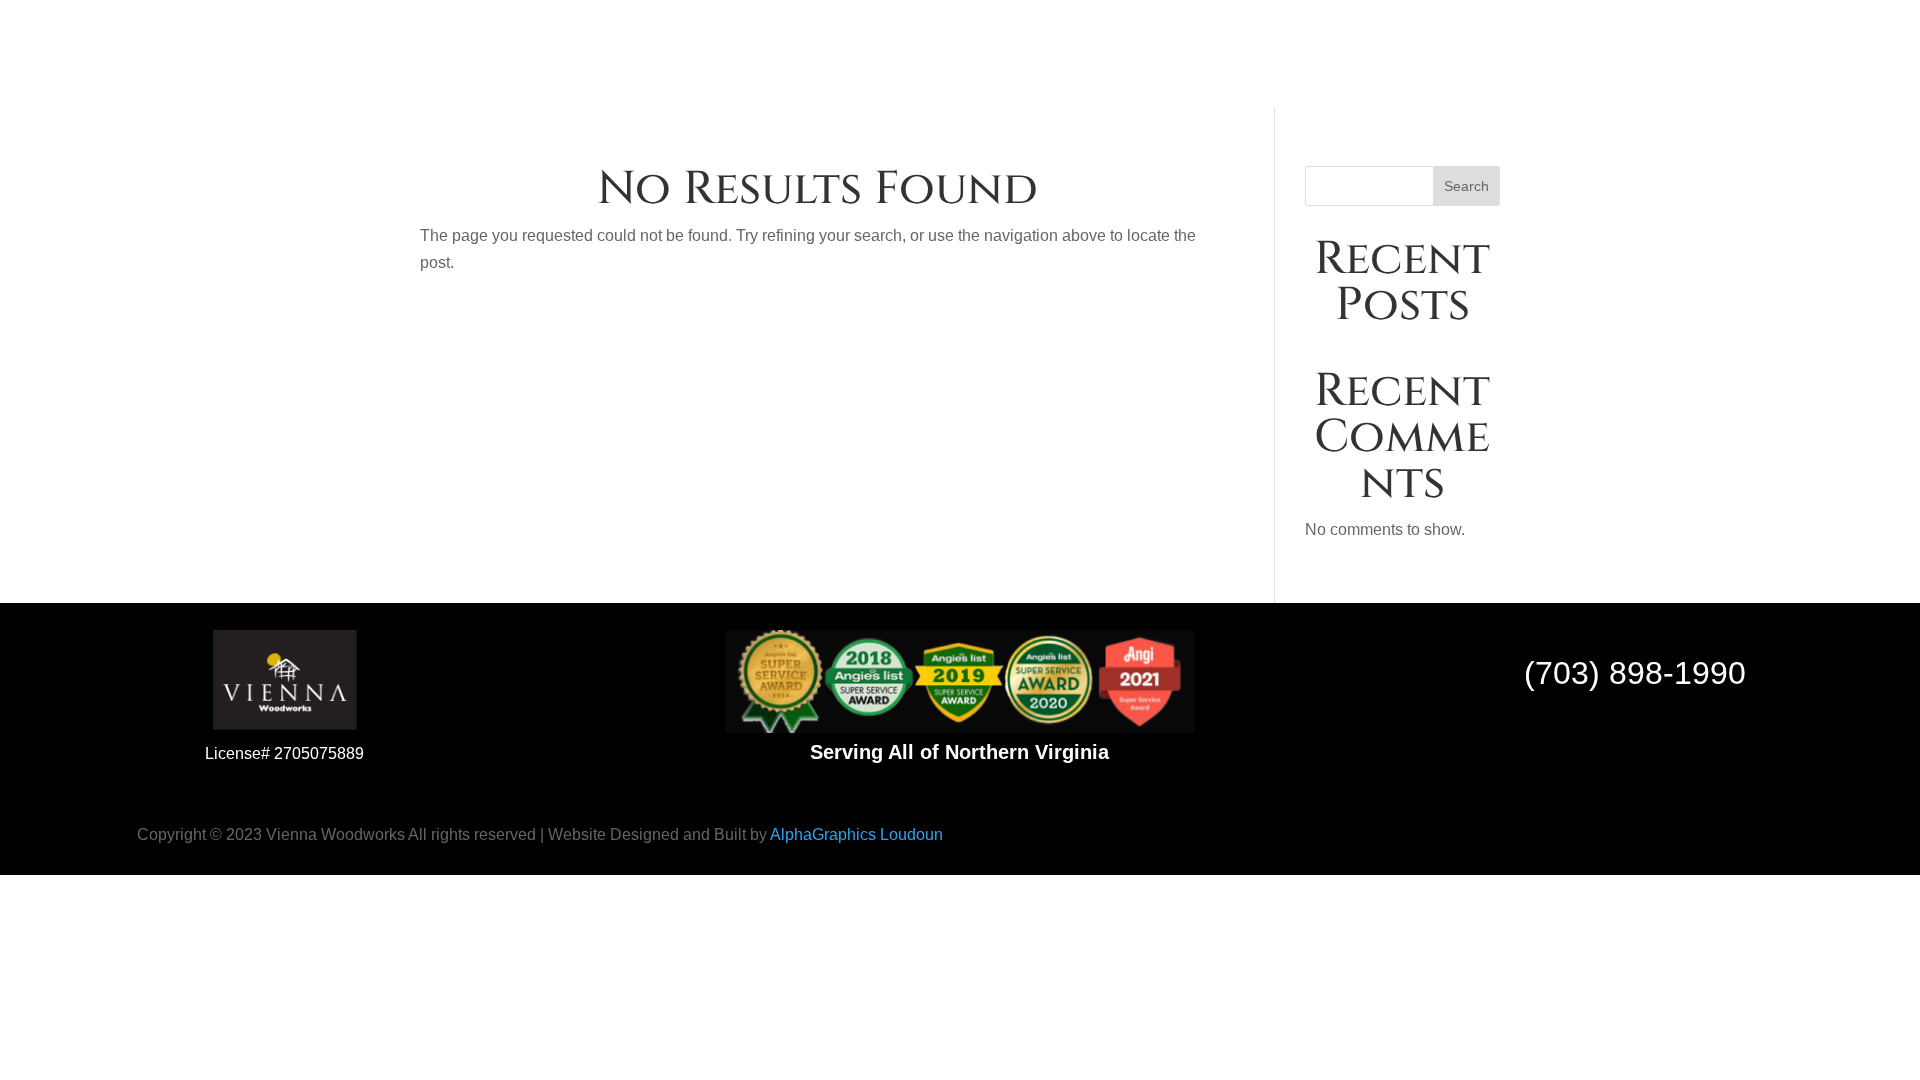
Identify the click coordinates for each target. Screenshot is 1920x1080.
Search (1466, 186)
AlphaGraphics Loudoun (856, 834)
